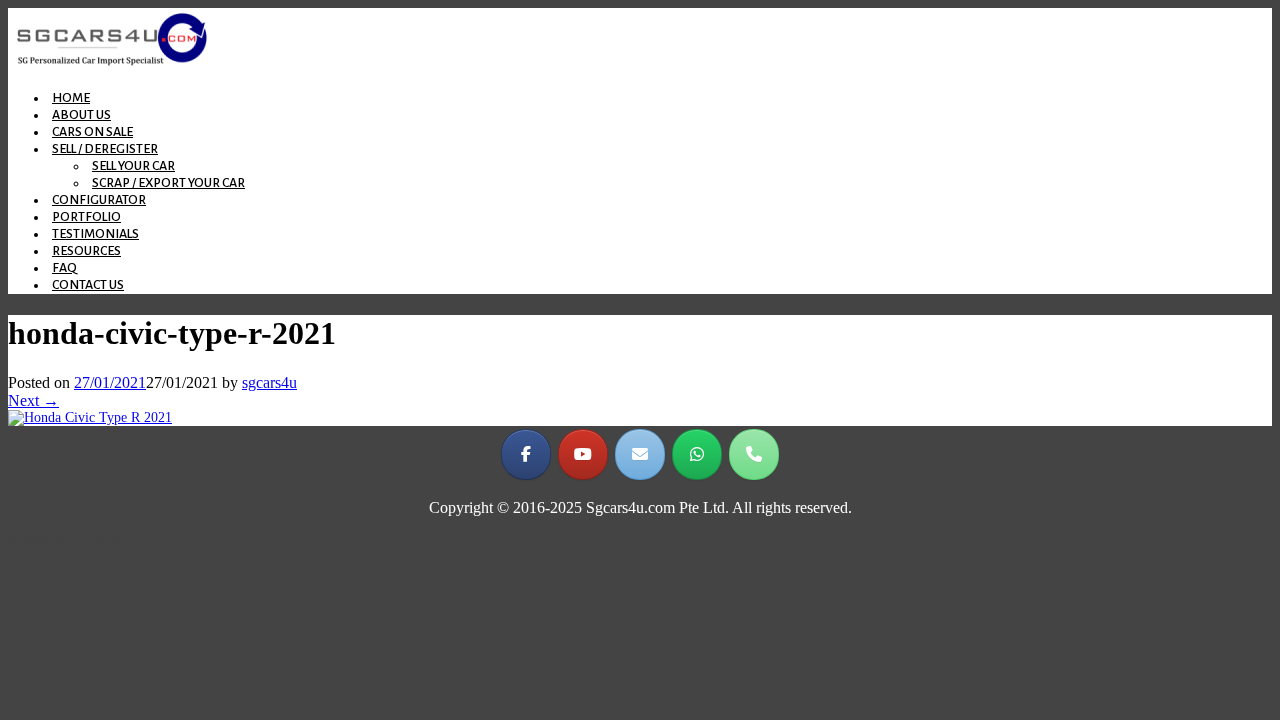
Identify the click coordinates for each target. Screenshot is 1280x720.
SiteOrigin (55, 541)
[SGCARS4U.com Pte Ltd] (112, 64)
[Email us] (640, 454)
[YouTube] (583, 454)
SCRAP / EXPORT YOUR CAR (168, 183)
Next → (33, 400)
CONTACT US (88, 285)
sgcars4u (269, 382)
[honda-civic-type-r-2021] (90, 417)
